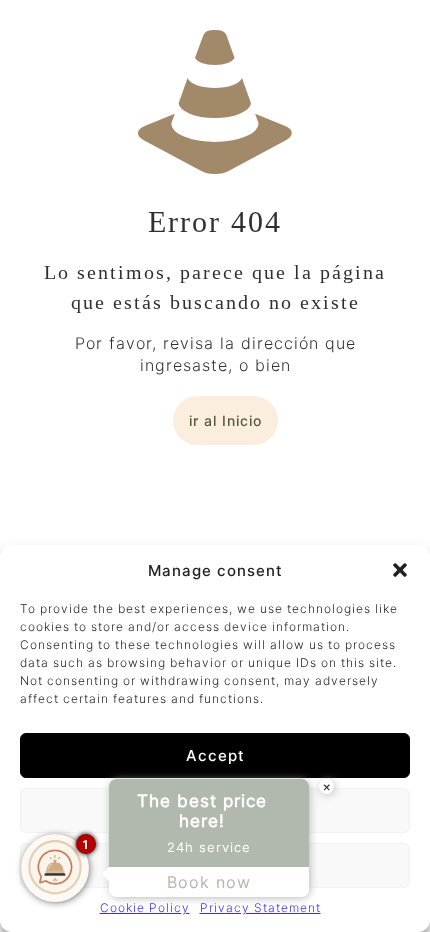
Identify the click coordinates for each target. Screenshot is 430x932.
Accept (215, 755)
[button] (400, 570)
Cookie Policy (145, 907)
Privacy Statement (260, 907)
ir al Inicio (225, 420)
